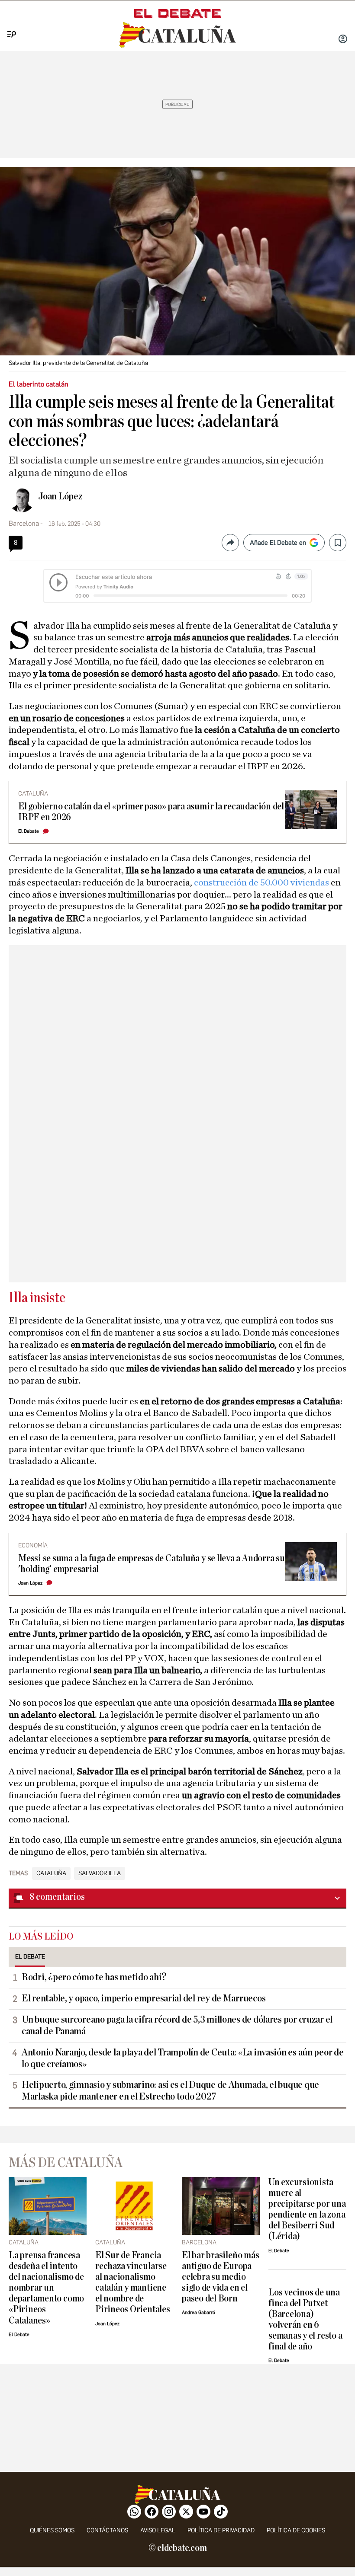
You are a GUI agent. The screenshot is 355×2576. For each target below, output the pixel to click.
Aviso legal (158, 2530)
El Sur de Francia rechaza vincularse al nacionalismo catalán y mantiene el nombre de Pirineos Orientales (133, 2282)
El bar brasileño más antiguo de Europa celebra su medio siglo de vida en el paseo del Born (220, 2277)
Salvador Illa (100, 1873)
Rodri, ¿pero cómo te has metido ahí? (94, 1977)
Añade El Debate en (278, 543)
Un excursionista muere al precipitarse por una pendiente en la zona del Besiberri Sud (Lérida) (307, 2209)
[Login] (343, 40)
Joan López (60, 496)
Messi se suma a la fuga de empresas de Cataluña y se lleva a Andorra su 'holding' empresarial (152, 1564)
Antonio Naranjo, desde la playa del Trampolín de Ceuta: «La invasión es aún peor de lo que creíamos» (183, 2058)
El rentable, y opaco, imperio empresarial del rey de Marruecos (144, 1998)
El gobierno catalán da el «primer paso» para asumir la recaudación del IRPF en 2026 (151, 812)
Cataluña (51, 1873)
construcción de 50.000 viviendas (262, 882)
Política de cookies (296, 2530)
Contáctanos (107, 2530)
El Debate (29, 831)
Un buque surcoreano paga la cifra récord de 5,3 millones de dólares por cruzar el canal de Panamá (177, 2025)
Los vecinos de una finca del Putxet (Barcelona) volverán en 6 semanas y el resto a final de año (305, 2320)
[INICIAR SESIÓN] (343, 40)
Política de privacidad (221, 2530)
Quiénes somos (52, 2530)
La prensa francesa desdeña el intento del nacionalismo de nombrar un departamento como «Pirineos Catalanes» (46, 2288)
